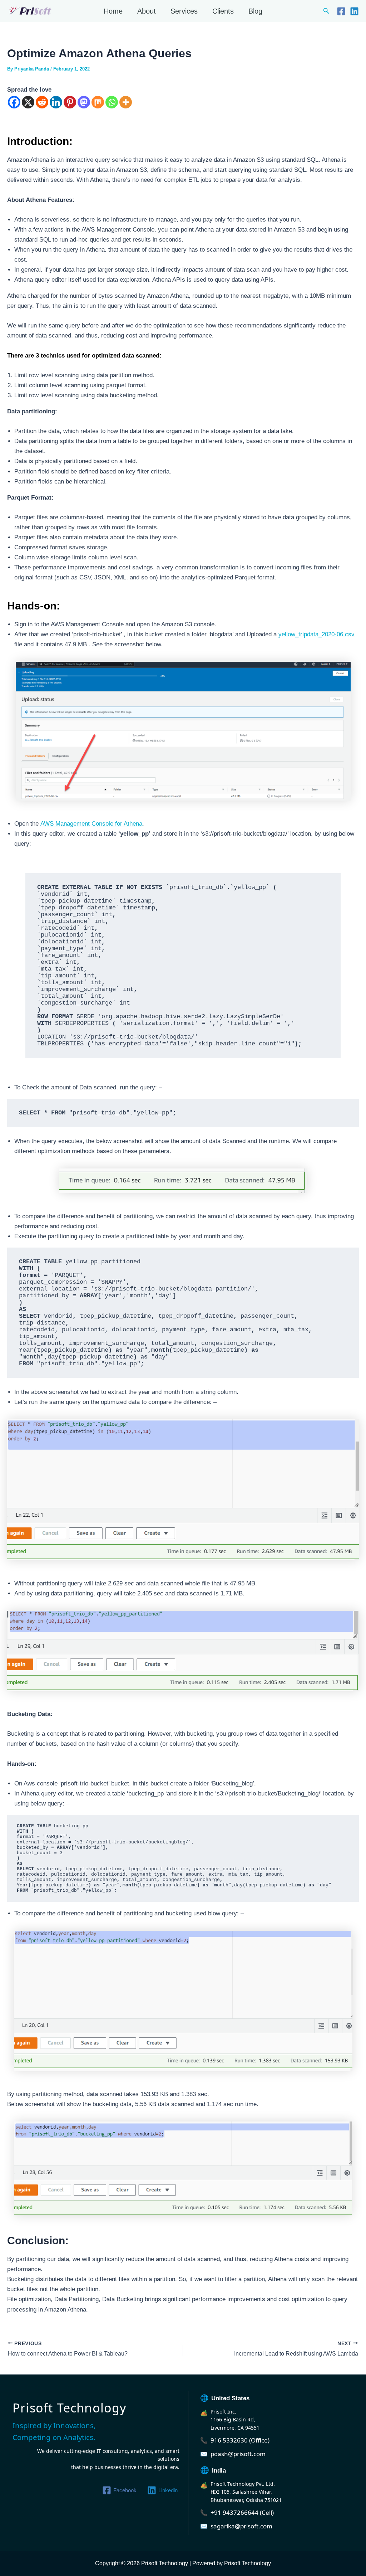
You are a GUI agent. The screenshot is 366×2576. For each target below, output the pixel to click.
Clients (223, 11)
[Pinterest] (70, 102)
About (147, 11)
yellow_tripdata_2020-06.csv (316, 634)
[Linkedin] (354, 11)
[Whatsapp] (112, 102)
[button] (326, 11)
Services (184, 11)
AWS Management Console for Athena (91, 824)
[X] (28, 102)
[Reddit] (42, 102)
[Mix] (98, 102)
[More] (126, 102)
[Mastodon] (84, 102)
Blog (255, 11)
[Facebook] (341, 11)
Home (113, 11)
